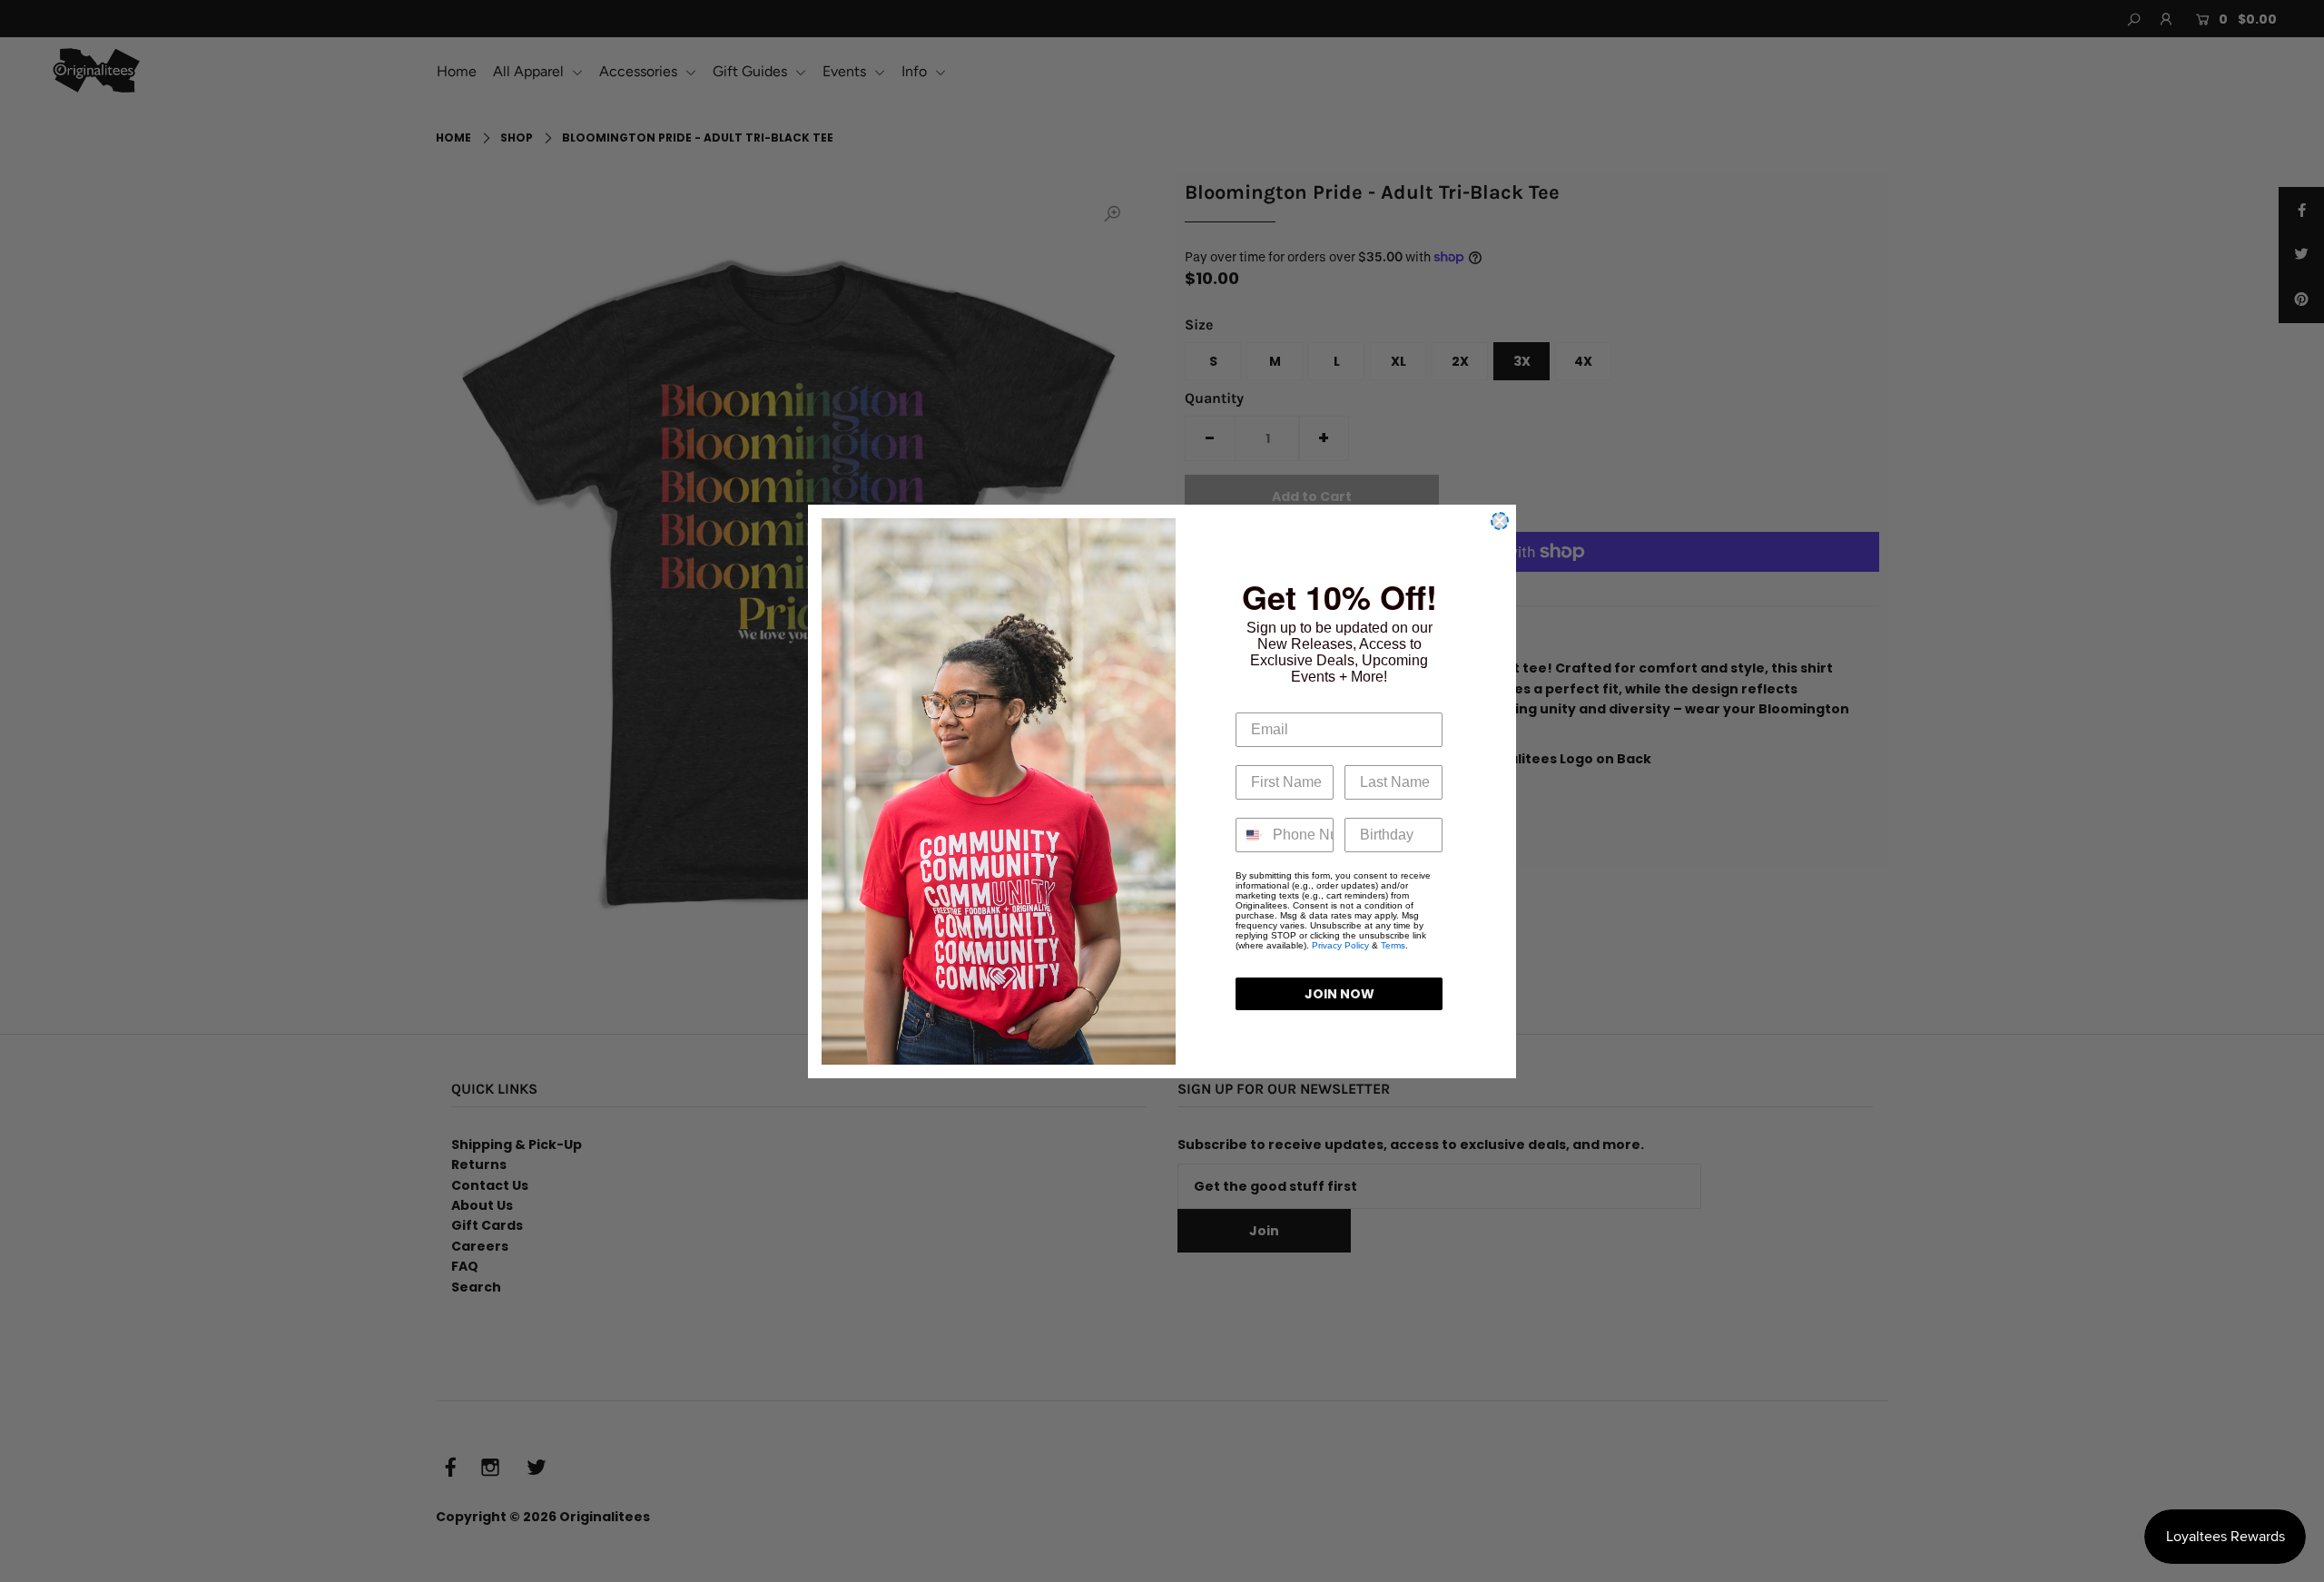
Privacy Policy (1340, 945)
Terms (1393, 945)
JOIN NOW (1339, 994)
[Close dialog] (1500, 521)
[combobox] (1250, 835)
